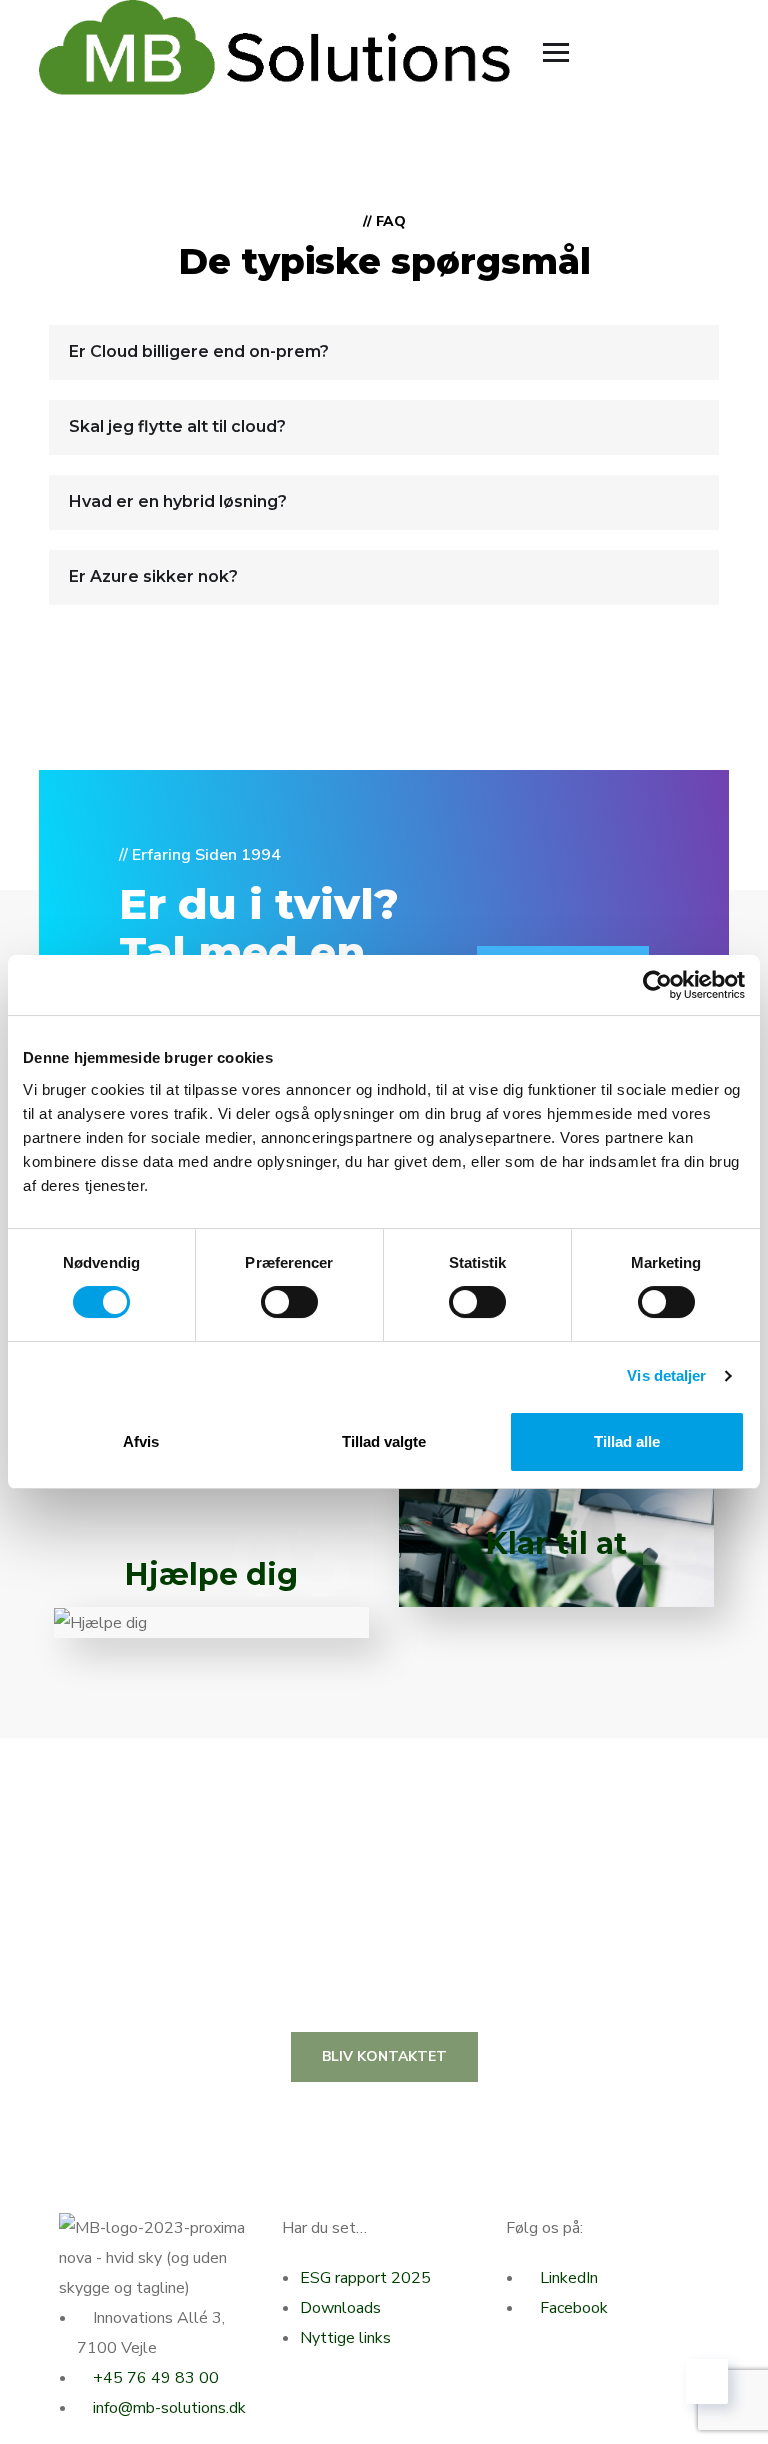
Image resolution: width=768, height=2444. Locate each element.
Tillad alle (627, 1441)
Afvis (141, 1441)
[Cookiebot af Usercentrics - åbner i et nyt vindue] (657, 985)
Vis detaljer (666, 1375)
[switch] (289, 1302)
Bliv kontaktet (384, 2056)
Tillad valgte (384, 1441)
